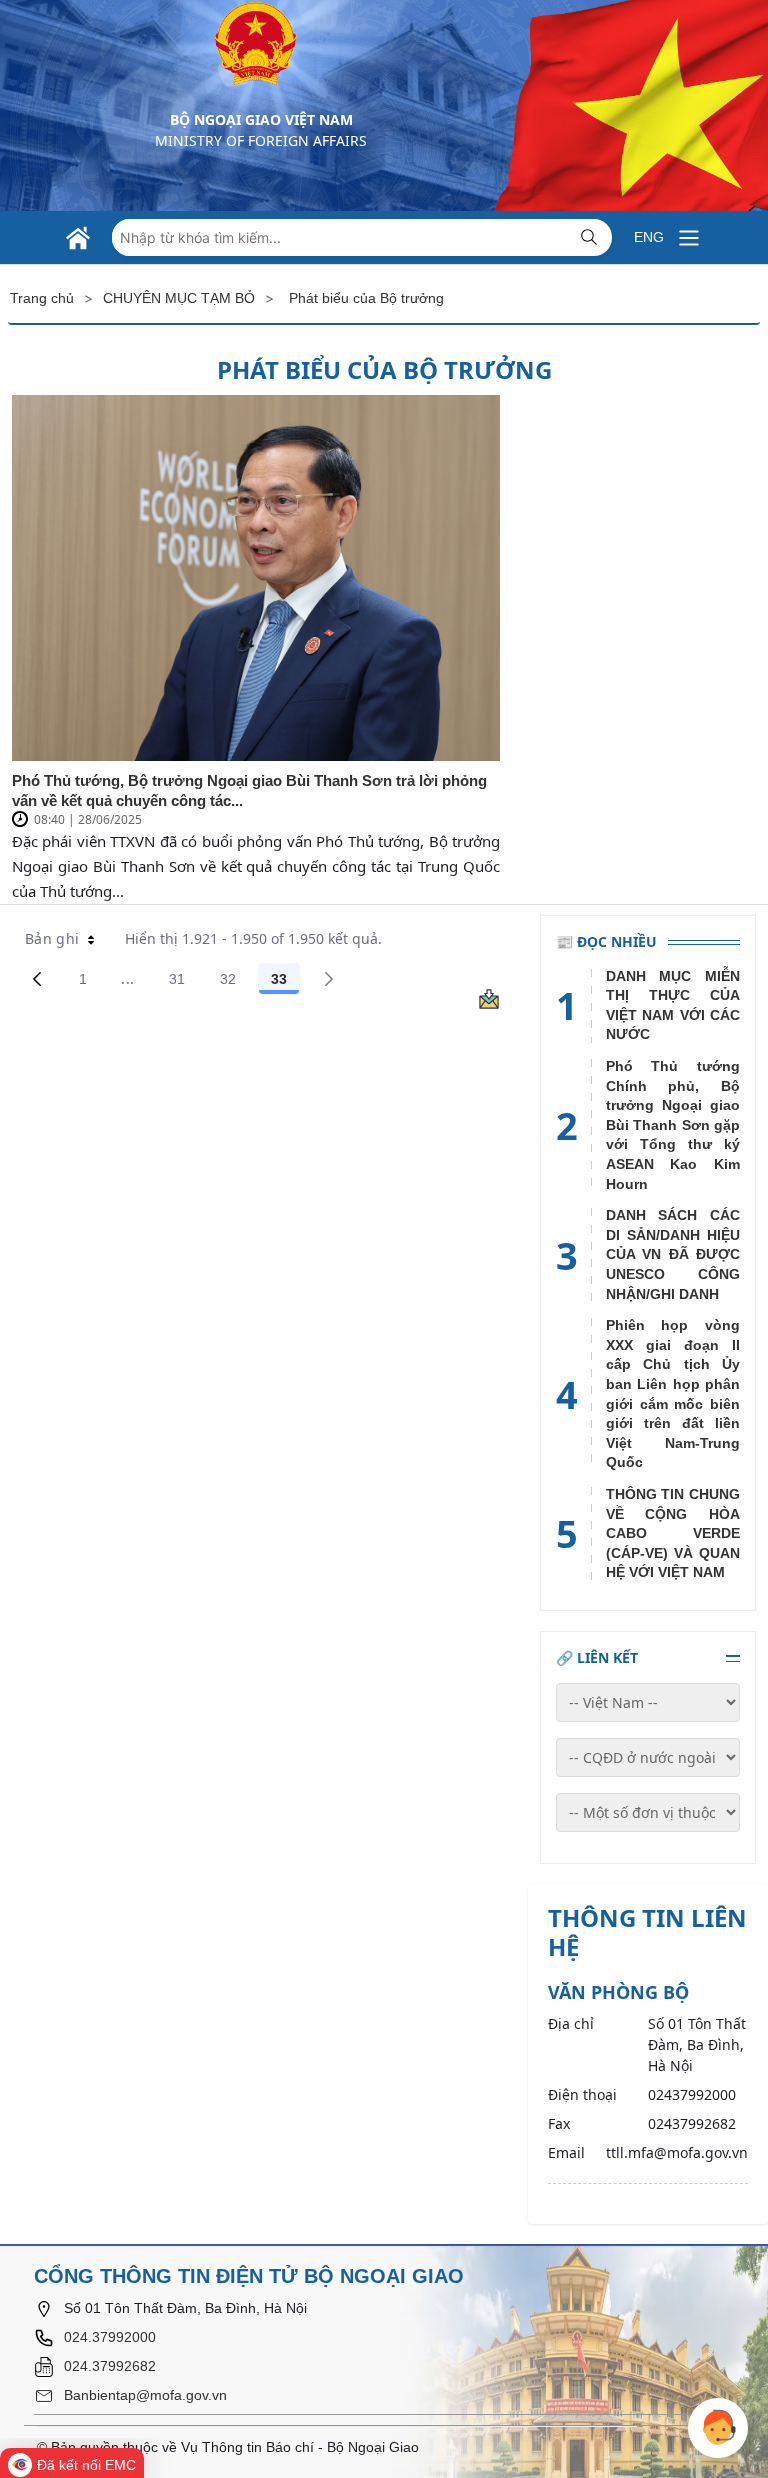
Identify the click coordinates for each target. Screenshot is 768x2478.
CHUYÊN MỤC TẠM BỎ (179, 298)
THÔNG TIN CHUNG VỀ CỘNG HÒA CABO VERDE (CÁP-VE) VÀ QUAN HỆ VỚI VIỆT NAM (673, 1533)
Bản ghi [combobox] (52, 938)
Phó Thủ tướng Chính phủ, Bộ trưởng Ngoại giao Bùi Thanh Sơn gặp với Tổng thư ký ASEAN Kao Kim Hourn (673, 1125)
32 (235, 982)
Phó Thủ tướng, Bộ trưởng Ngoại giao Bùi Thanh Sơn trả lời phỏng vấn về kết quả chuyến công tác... (249, 790)
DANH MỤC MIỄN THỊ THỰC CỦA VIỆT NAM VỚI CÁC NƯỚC (673, 1005)
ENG (649, 237)
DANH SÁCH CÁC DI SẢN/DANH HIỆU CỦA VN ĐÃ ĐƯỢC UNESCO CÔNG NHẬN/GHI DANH (673, 1254)
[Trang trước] (37, 979)
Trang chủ (42, 298)
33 (285, 982)
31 (184, 982)
